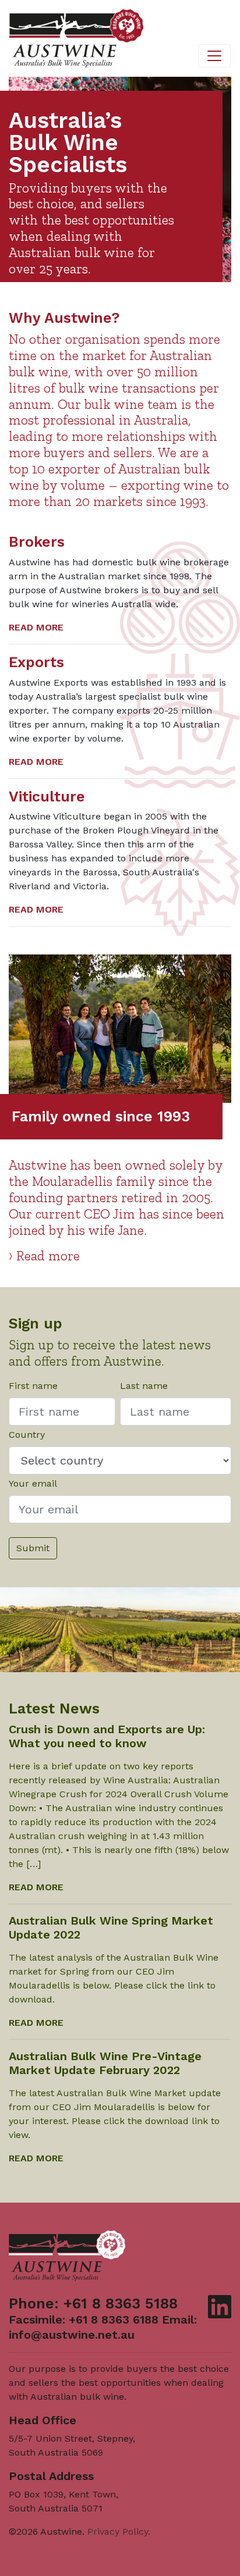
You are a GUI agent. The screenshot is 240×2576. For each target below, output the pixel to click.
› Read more (44, 1256)
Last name (144, 1386)
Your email (33, 1483)
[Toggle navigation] (214, 56)
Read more (36, 627)
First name (33, 1386)
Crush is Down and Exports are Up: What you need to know (107, 1736)
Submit (33, 1548)
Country (27, 1435)
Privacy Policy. (119, 2532)
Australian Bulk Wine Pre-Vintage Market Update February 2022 (105, 2063)
